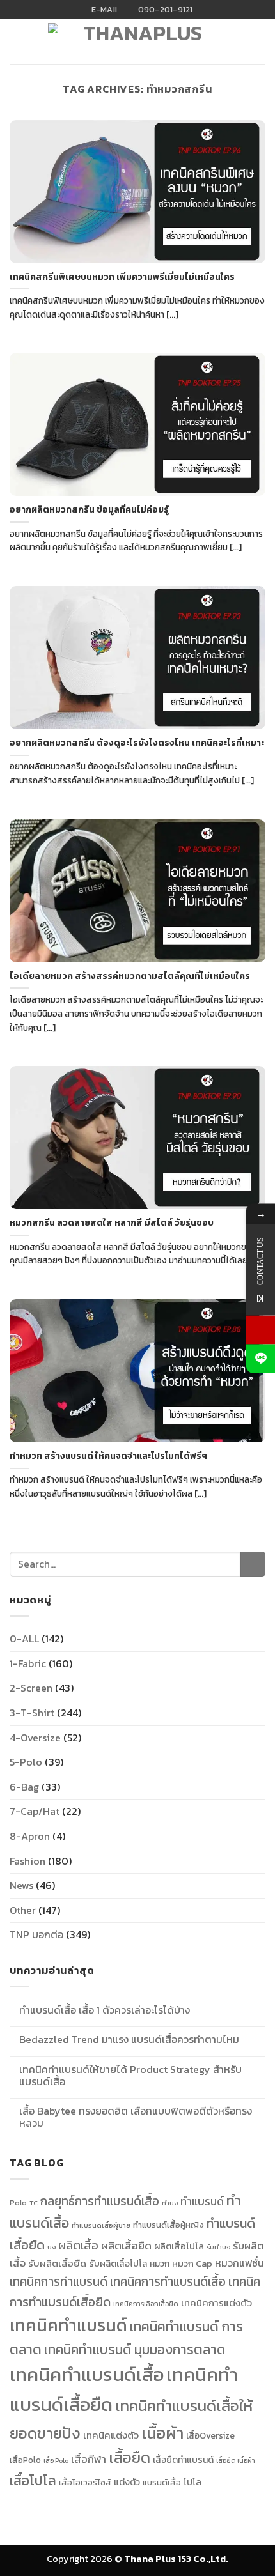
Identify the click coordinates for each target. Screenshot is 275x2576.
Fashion (27, 1861)
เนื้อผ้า (162, 2433)
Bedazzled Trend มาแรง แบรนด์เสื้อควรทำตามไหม (129, 2040)
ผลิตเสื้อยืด (126, 2246)
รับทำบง (218, 2247)
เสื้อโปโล (33, 2480)
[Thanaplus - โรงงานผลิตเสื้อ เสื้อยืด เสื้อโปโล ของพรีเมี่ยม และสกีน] (137, 45)
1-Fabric (28, 1663)
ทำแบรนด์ (202, 2202)
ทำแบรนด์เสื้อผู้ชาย (101, 2225)
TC (34, 2203)
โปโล (192, 2482)
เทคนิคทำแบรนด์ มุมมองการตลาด (135, 2349)
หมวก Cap (192, 2264)
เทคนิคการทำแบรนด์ (59, 2281)
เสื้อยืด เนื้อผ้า (236, 2460)
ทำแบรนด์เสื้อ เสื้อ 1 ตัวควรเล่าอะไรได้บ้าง (105, 2010)
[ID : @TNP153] (261, 1358)
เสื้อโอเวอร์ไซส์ (85, 2482)
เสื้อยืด (130, 2457)
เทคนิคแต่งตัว (111, 2435)
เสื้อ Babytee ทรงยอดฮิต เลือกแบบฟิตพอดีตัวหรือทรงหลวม (136, 2117)
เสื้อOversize (210, 2435)
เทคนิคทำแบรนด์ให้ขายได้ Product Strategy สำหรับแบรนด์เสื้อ (130, 2076)
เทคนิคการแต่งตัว (216, 2303)
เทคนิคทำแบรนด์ (68, 2325)
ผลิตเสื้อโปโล (179, 2246)
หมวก (160, 2264)
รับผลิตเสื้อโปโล (118, 2264)
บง (51, 2247)
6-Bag (24, 1787)
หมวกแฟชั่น (240, 2263)
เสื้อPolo (25, 2460)
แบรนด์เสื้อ (162, 2482)
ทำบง (170, 2203)
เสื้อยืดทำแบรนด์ (183, 2460)
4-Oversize (35, 1738)
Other (23, 1910)
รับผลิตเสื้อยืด (57, 2264)
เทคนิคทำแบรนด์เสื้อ (87, 2375)
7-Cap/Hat (35, 1811)
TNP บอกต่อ (36, 1934)
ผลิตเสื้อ (78, 2245)
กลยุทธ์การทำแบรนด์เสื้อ (100, 2201)
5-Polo (26, 1762)
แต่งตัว (127, 2482)
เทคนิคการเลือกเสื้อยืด (146, 2304)
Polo (18, 2203)
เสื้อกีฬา (89, 2459)
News (21, 1885)
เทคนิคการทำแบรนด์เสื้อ (168, 2281)
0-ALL (24, 1639)
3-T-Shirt (32, 1713)
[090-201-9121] (261, 1330)
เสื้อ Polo (56, 2460)
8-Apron (30, 1836)
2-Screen (31, 1688)
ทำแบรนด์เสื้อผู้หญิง (169, 2225)
